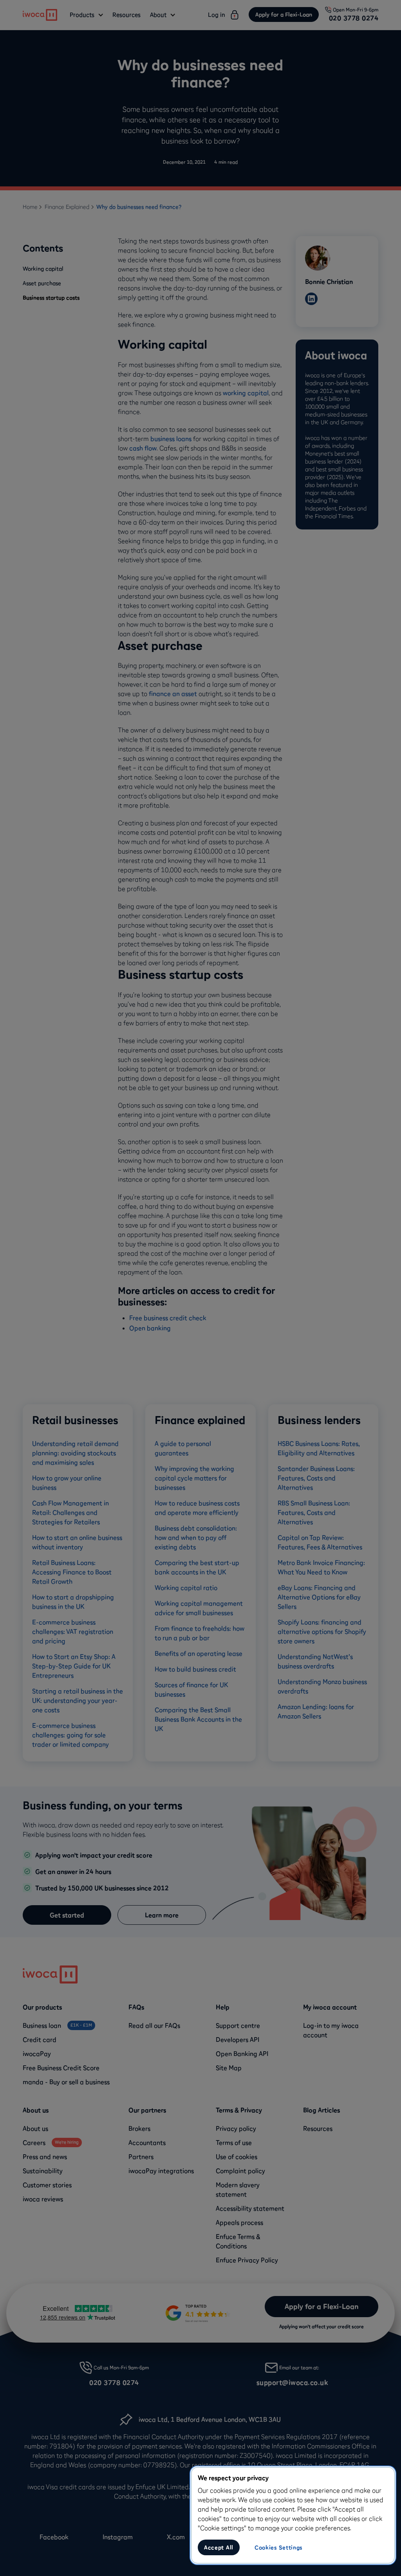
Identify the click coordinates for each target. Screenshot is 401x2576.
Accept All (219, 2547)
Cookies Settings (278, 2547)
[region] (293, 2515)
